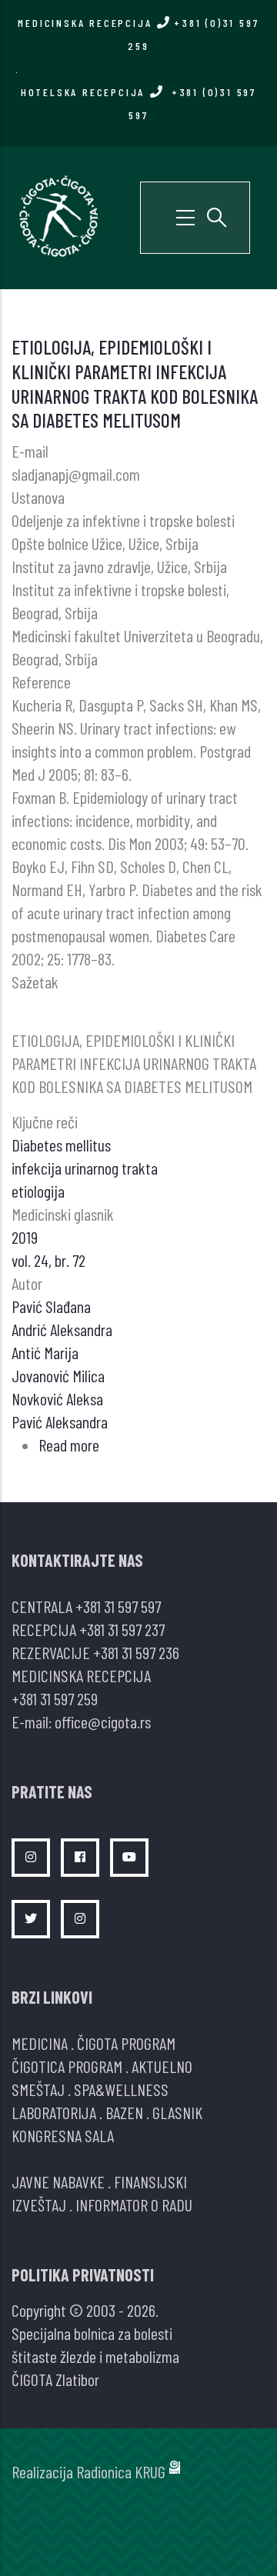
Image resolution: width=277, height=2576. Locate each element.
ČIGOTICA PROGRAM (67, 2066)
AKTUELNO (162, 2066)
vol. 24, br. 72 (48, 1260)
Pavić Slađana (51, 1306)
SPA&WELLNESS (121, 2089)
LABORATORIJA (54, 2112)
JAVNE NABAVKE (58, 2181)
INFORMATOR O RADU (134, 2204)
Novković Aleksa (57, 1398)
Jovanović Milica (58, 1375)
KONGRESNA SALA (63, 2135)
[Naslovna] (58, 215)
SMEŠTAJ (38, 2089)
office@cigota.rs (103, 1721)
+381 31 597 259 (55, 1698)
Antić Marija (45, 1352)
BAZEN (124, 2112)
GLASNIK (177, 2112)
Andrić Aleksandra (62, 1329)
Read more (69, 1445)
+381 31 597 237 (122, 1629)
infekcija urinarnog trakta (85, 1168)
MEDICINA (40, 2043)
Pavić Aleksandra (60, 1421)
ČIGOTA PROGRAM (126, 2043)
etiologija (38, 1191)
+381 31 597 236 (136, 1652)
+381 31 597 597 (118, 1606)
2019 (25, 1237)
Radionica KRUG (121, 2471)
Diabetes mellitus (61, 1145)
